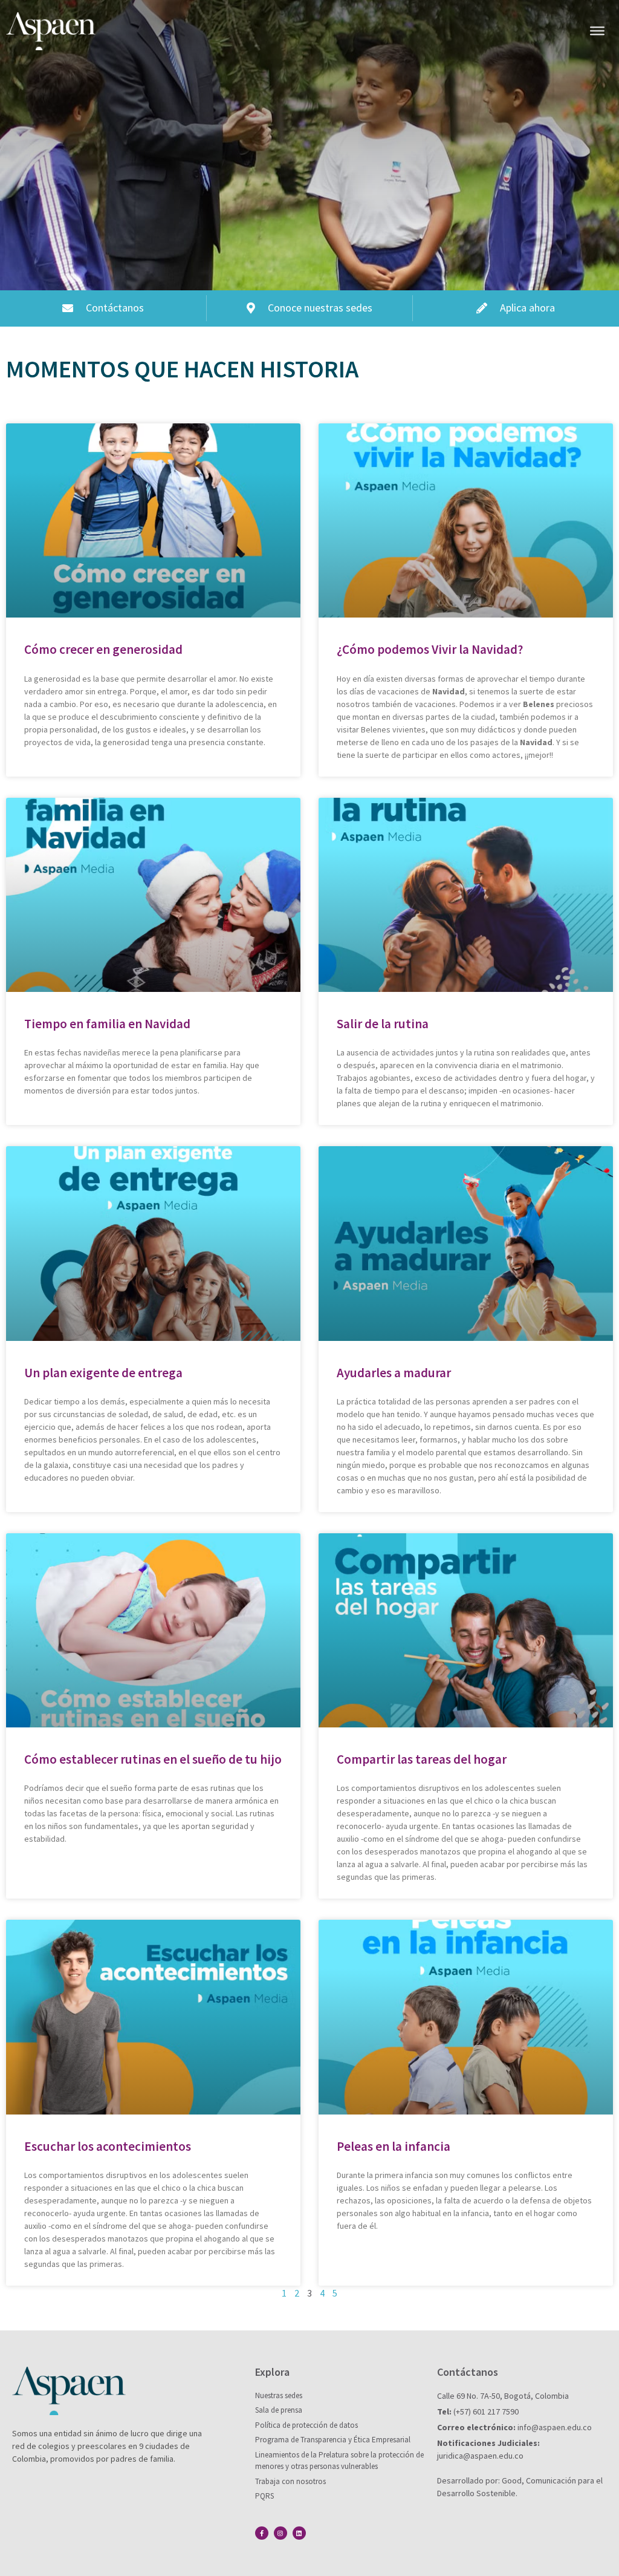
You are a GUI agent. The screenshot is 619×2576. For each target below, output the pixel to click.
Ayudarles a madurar (394, 1373)
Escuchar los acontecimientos (108, 2146)
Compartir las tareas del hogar (422, 1759)
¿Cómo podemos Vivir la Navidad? (430, 649)
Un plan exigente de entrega (103, 1373)
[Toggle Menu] (597, 31)
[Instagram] (280, 2533)
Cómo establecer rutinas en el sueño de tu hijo (153, 1759)
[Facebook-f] (262, 2533)
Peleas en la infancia (394, 2146)
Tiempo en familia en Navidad (107, 1024)
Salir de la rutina (383, 1024)
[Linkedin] (299, 2533)
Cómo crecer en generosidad (103, 649)
